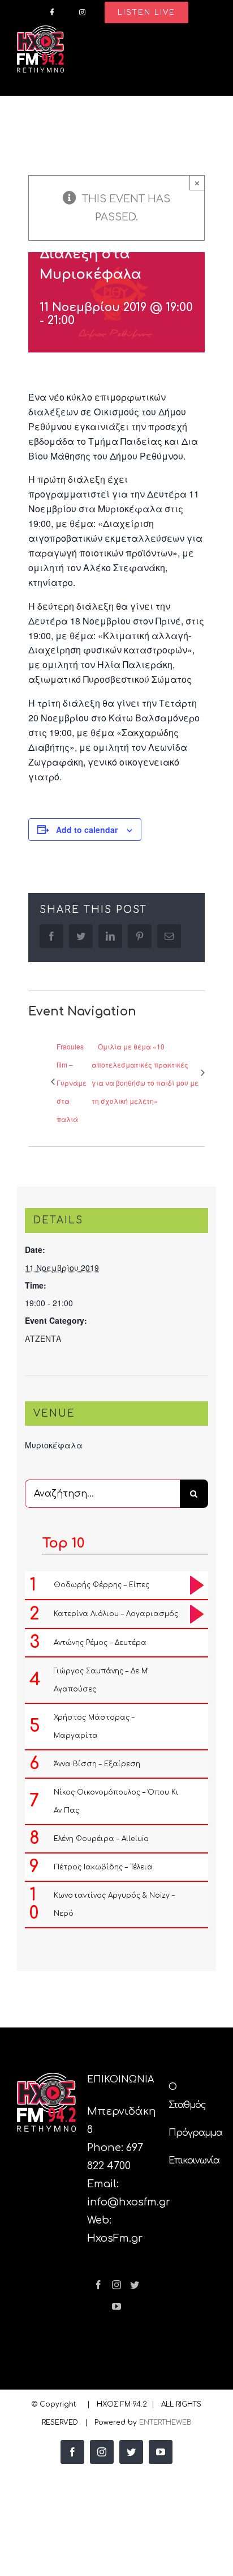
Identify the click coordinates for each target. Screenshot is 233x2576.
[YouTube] (116, 2306)
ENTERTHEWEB (165, 2422)
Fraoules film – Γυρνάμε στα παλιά (72, 1083)
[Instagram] (116, 2285)
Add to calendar (87, 830)
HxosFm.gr (115, 2238)
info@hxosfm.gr (129, 2202)
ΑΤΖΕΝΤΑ (43, 1338)
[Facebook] (98, 2285)
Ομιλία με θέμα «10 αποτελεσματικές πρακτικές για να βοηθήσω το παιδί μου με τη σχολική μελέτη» (145, 1074)
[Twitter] (135, 2285)
